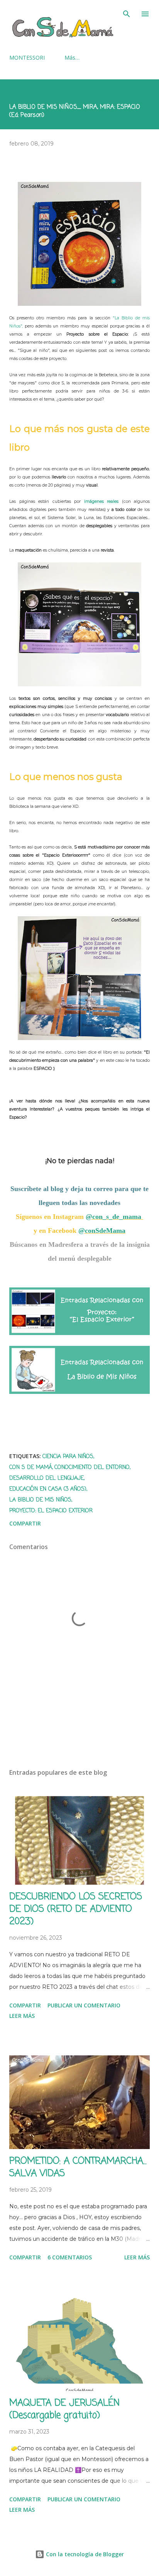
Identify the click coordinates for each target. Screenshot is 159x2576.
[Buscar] (127, 14)
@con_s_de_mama (114, 1217)
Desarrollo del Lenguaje (47, 1478)
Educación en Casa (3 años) (48, 1489)
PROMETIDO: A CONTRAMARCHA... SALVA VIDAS (78, 2167)
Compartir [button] (25, 1523)
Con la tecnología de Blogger (84, 2554)
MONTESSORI (27, 57)
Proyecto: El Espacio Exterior (51, 1511)
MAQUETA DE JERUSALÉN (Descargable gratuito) (64, 2409)
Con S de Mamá (31, 1468)
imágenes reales (103, 501)
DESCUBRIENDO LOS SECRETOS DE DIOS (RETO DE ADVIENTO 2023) (76, 1909)
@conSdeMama (102, 1231)
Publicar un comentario (84, 2005)
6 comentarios (70, 2257)
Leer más (22, 2016)
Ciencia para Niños (68, 1457)
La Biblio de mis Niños (40, 1500)
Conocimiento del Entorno (92, 1468)
